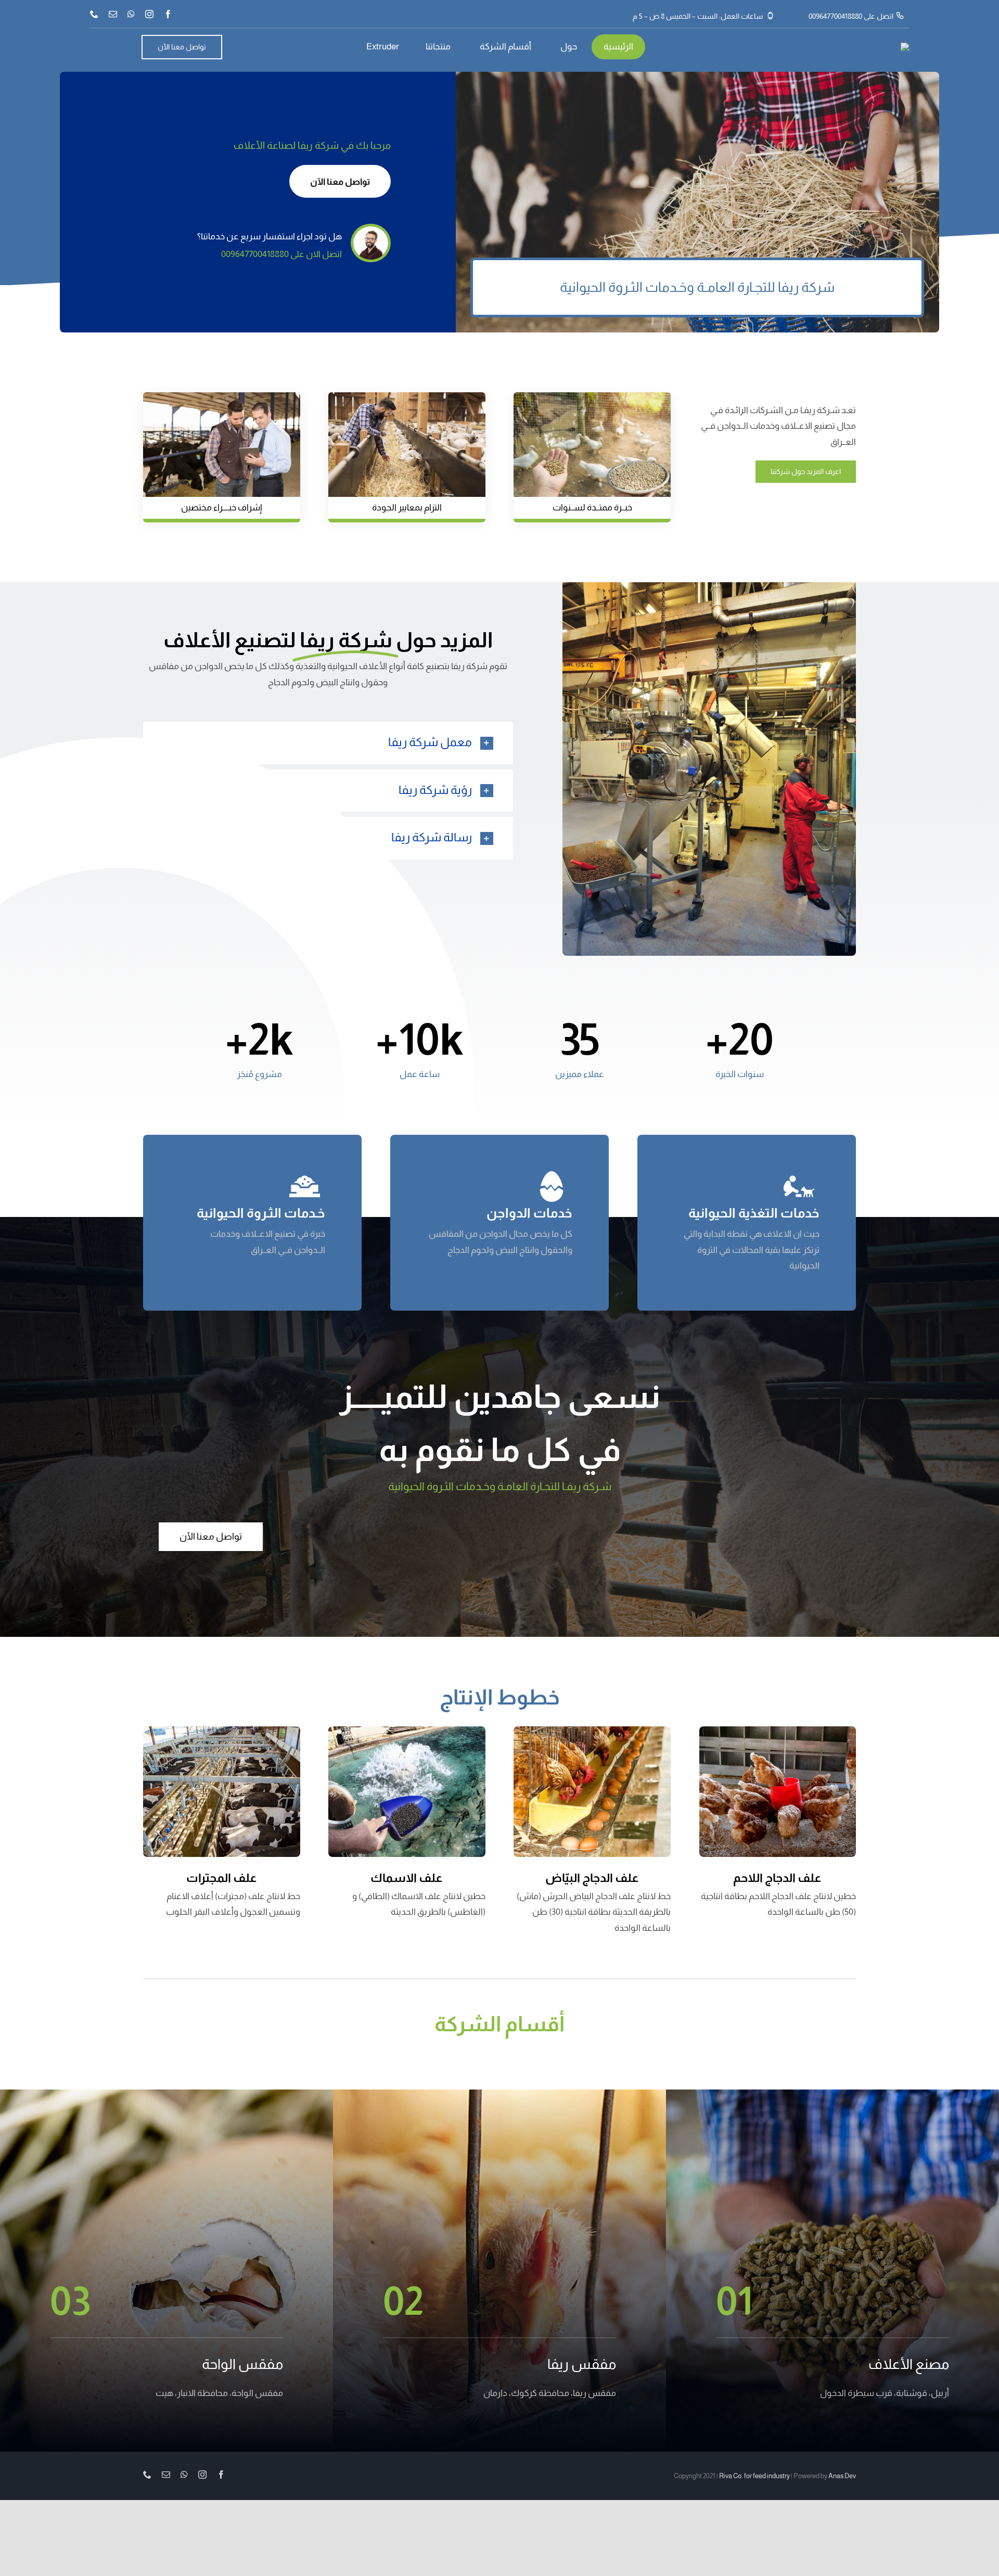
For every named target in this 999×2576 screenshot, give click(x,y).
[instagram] (149, 14)
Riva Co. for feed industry (754, 2476)
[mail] (113, 14)
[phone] (94, 14)
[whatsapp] (131, 14)
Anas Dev (842, 2476)
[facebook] (168, 14)
